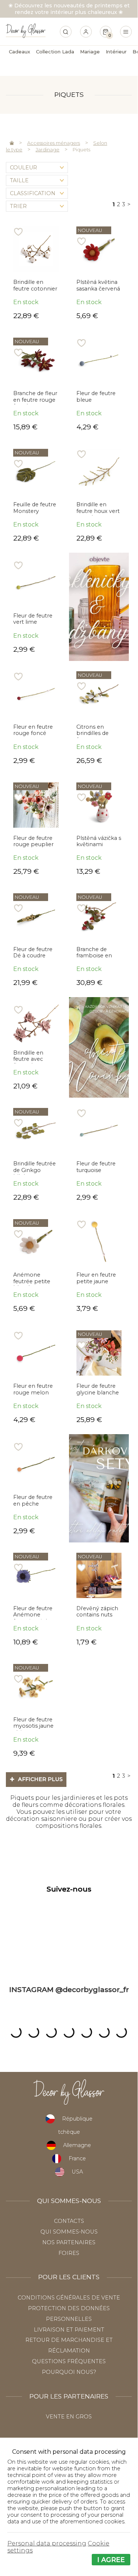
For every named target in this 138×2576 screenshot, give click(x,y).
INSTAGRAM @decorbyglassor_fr (69, 1989)
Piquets (81, 149)
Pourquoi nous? (69, 2372)
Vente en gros (69, 2417)
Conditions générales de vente (69, 2298)
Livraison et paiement (69, 2330)
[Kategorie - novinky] (99, 1047)
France (77, 2158)
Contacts (69, 2221)
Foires (69, 2253)
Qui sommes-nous (69, 2232)
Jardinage (48, 149)
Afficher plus (36, 1779)
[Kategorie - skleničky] (99, 607)
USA (77, 2172)
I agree (111, 2560)
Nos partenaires (69, 2242)
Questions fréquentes (69, 2361)
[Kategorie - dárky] (99, 1488)
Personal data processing (47, 2543)
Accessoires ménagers (54, 143)
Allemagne (77, 2145)
